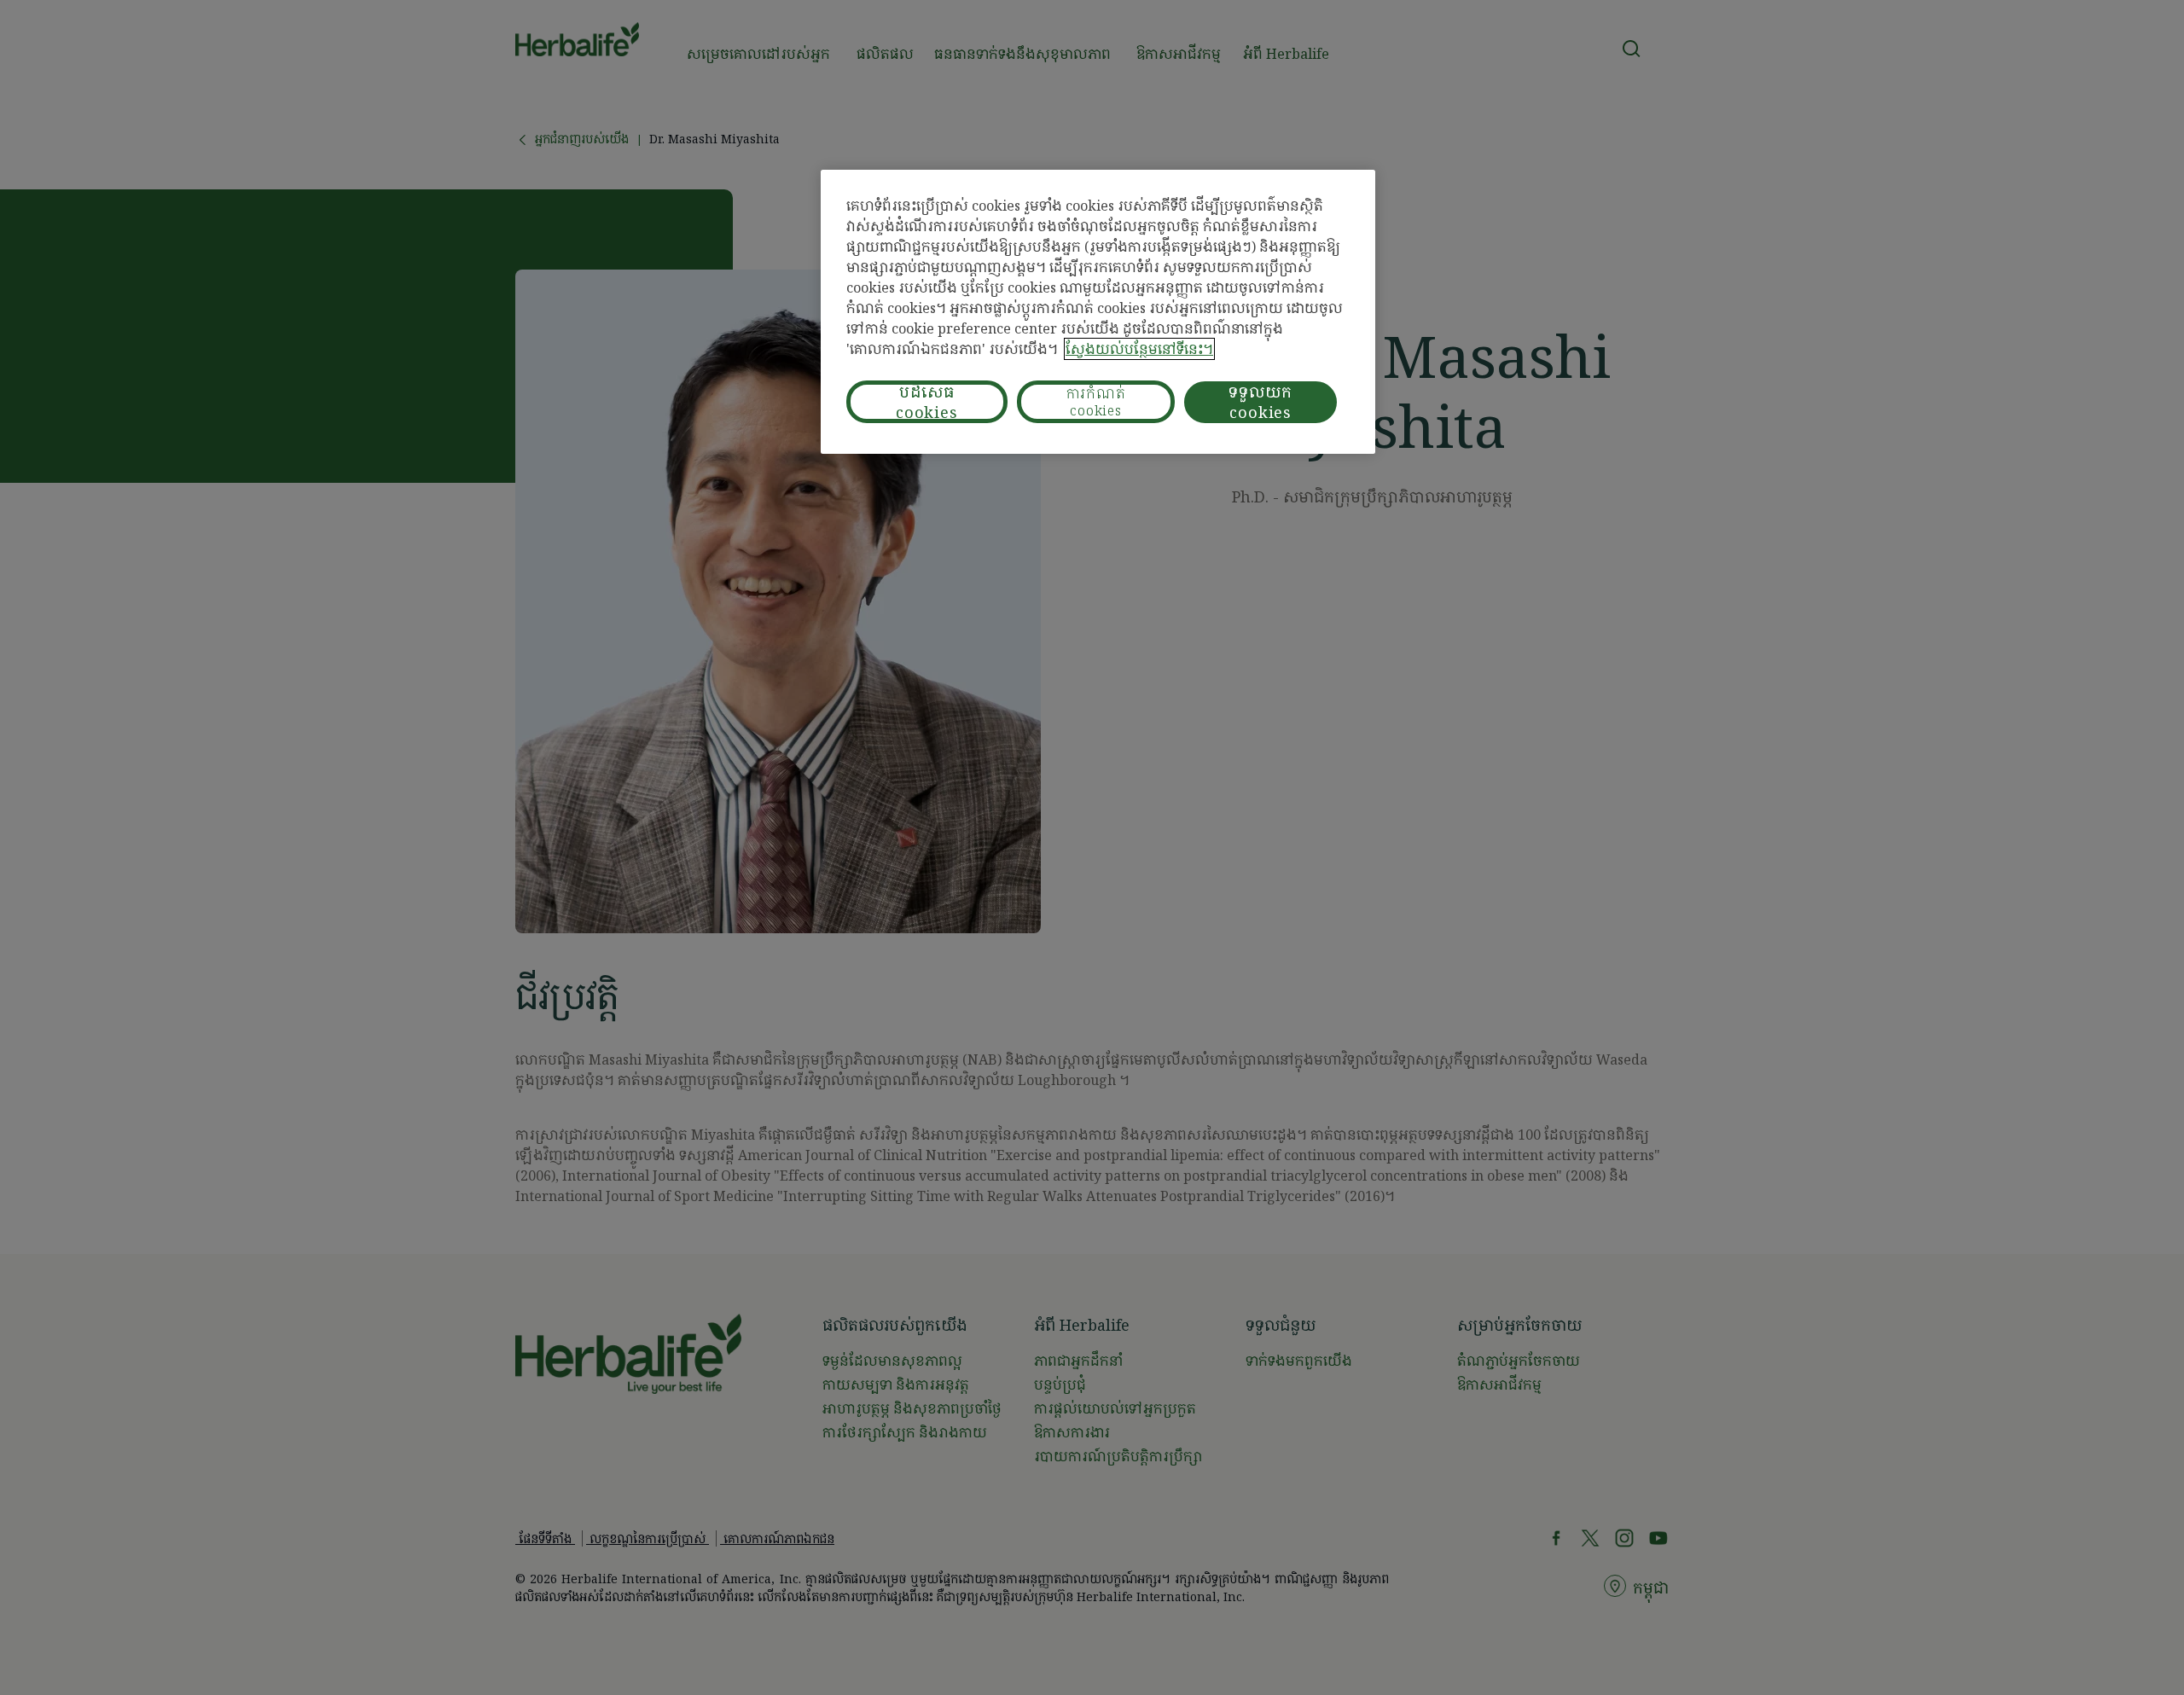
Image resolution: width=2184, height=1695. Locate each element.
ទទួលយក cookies (1260, 402)
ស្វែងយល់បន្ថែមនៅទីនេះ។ (1139, 349)
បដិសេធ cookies (927, 402)
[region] (1098, 312)
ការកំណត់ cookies (1096, 402)
